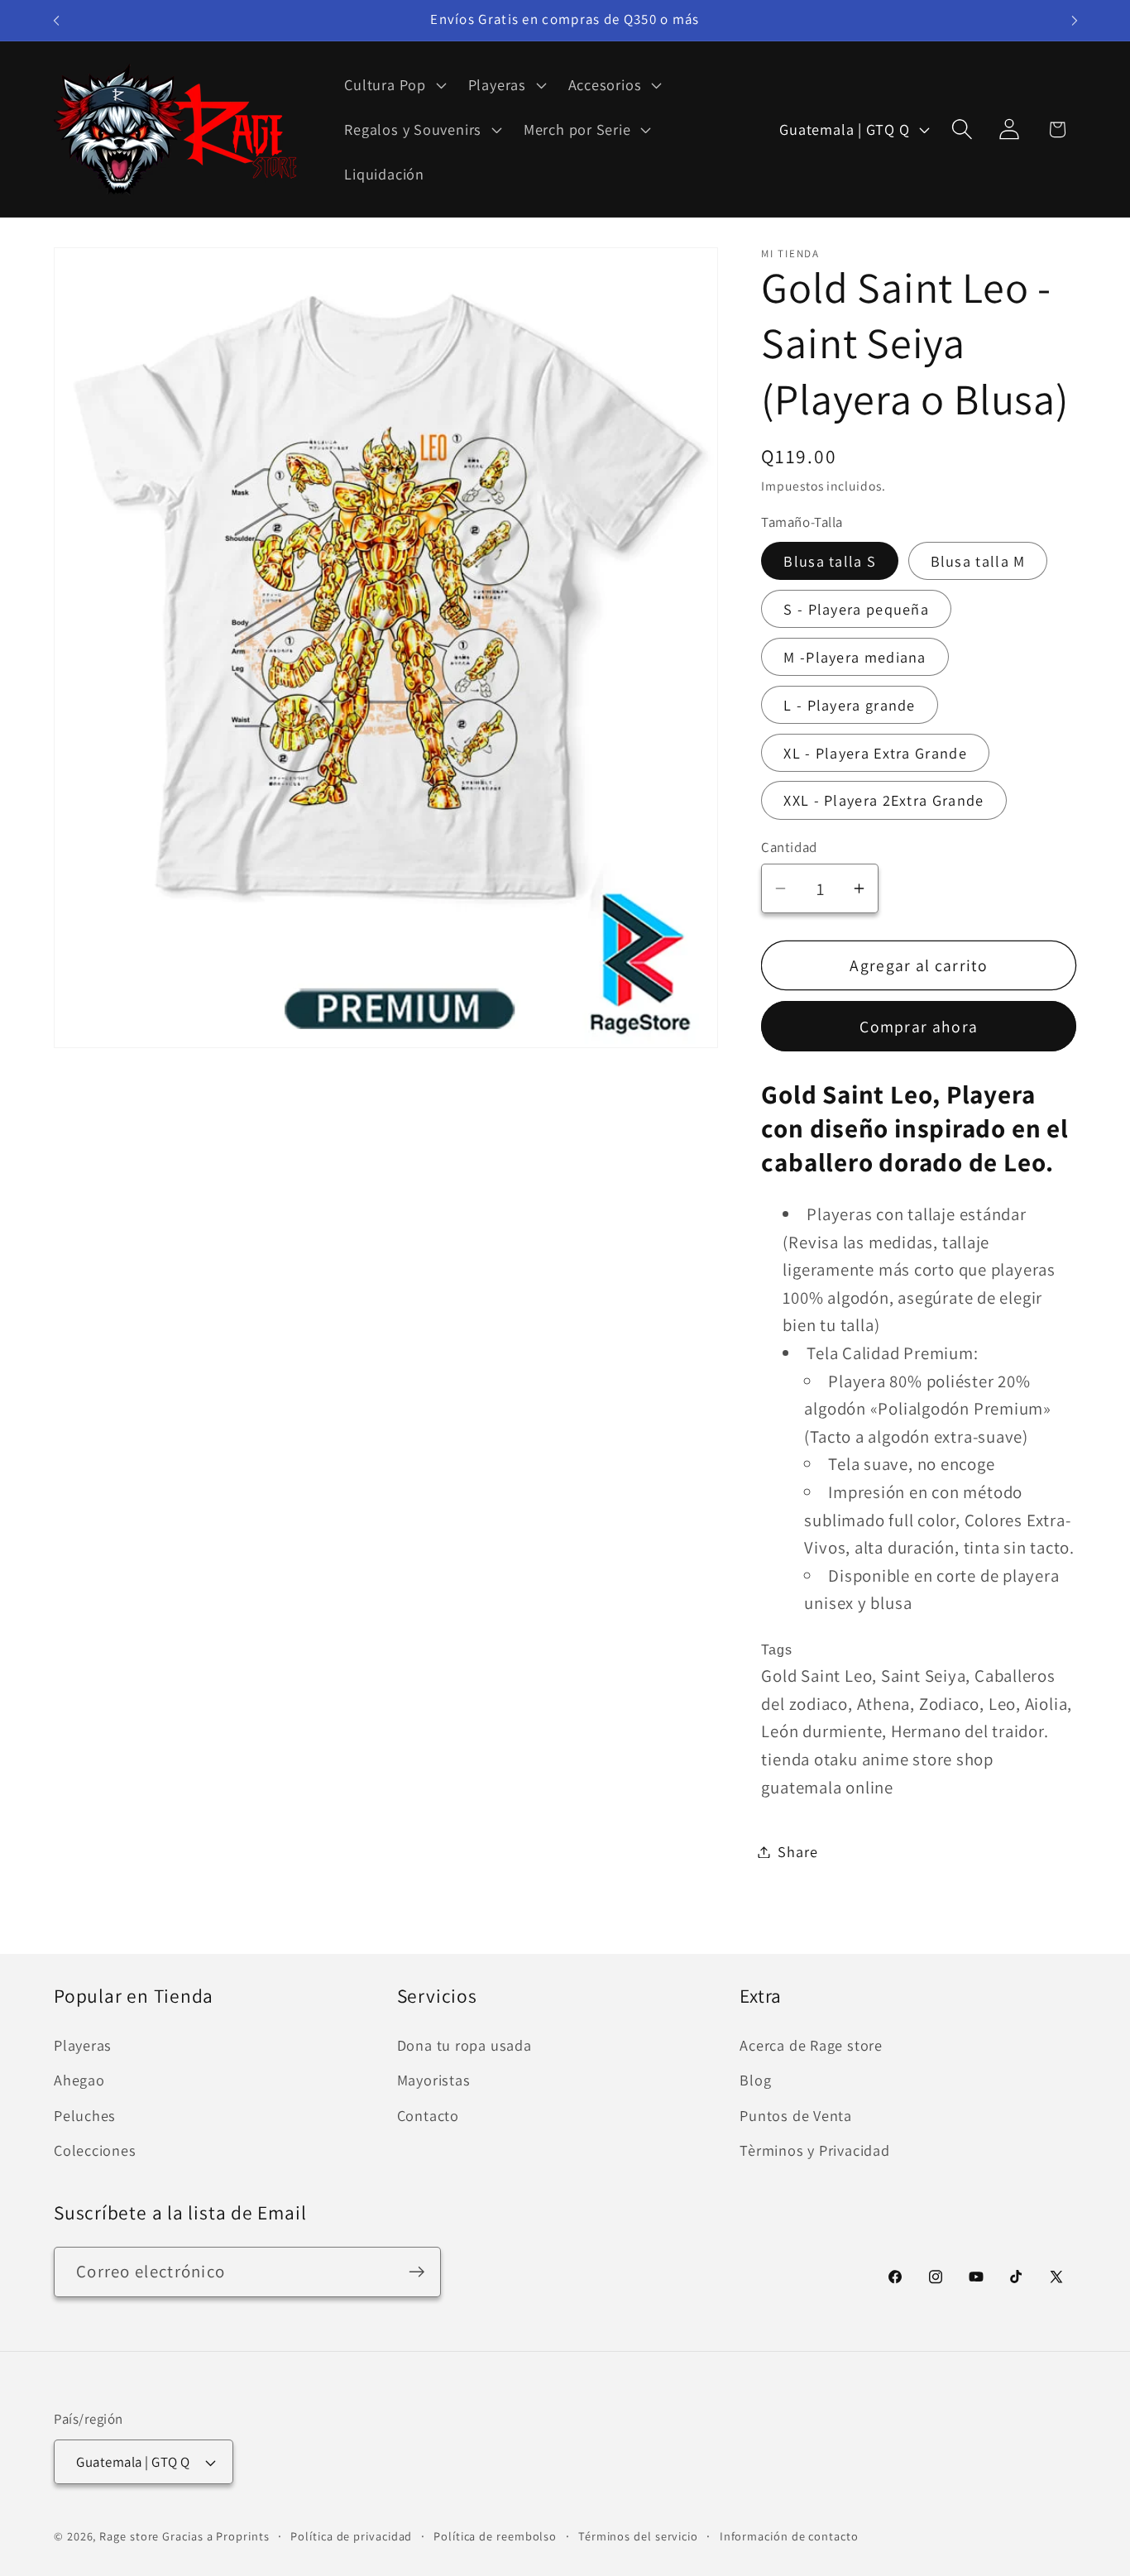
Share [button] (797, 1851)
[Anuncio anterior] (56, 20)
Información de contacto (789, 2536)
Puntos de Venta (796, 2115)
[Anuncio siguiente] (1075, 20)
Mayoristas (434, 2080)
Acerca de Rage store (811, 2045)
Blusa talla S (830, 561)
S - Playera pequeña (856, 609)
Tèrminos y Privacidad (814, 2150)
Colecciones (95, 2150)
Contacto (428, 2115)
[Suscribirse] (417, 2272)
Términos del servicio (638, 2536)
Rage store (129, 2536)
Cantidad (789, 847)
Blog (755, 2080)
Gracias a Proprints (215, 2536)
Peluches (85, 2115)
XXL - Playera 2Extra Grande (883, 800)
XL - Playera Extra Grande (875, 753)
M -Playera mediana (855, 657)
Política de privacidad (351, 2536)
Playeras (83, 2045)
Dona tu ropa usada (464, 2045)
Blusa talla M (978, 561)
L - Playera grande (849, 705)
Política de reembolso (495, 2536)
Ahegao (79, 2080)
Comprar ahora (919, 1027)
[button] (393, 85)
